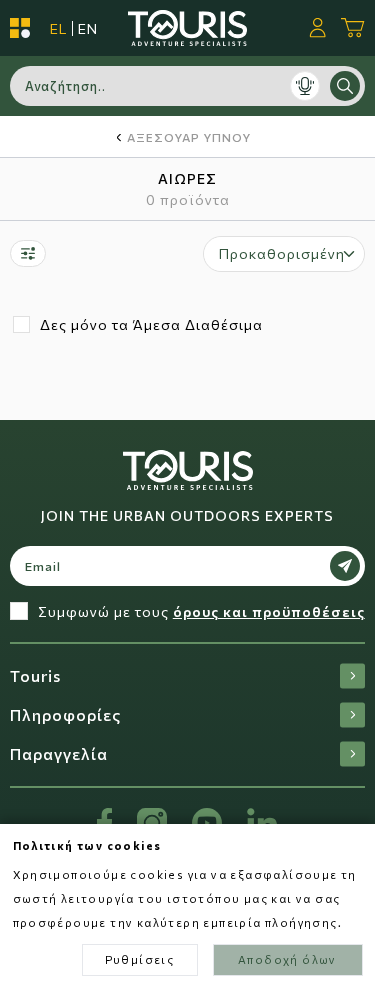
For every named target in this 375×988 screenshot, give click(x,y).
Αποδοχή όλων (287, 959)
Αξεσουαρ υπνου (189, 137)
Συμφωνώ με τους (201, 611)
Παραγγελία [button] (59, 753)
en (88, 28)
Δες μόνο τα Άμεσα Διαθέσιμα (151, 324)
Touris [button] (35, 675)
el (58, 28)
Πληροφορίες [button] (65, 714)
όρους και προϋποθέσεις (269, 611)
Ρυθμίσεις (140, 959)
